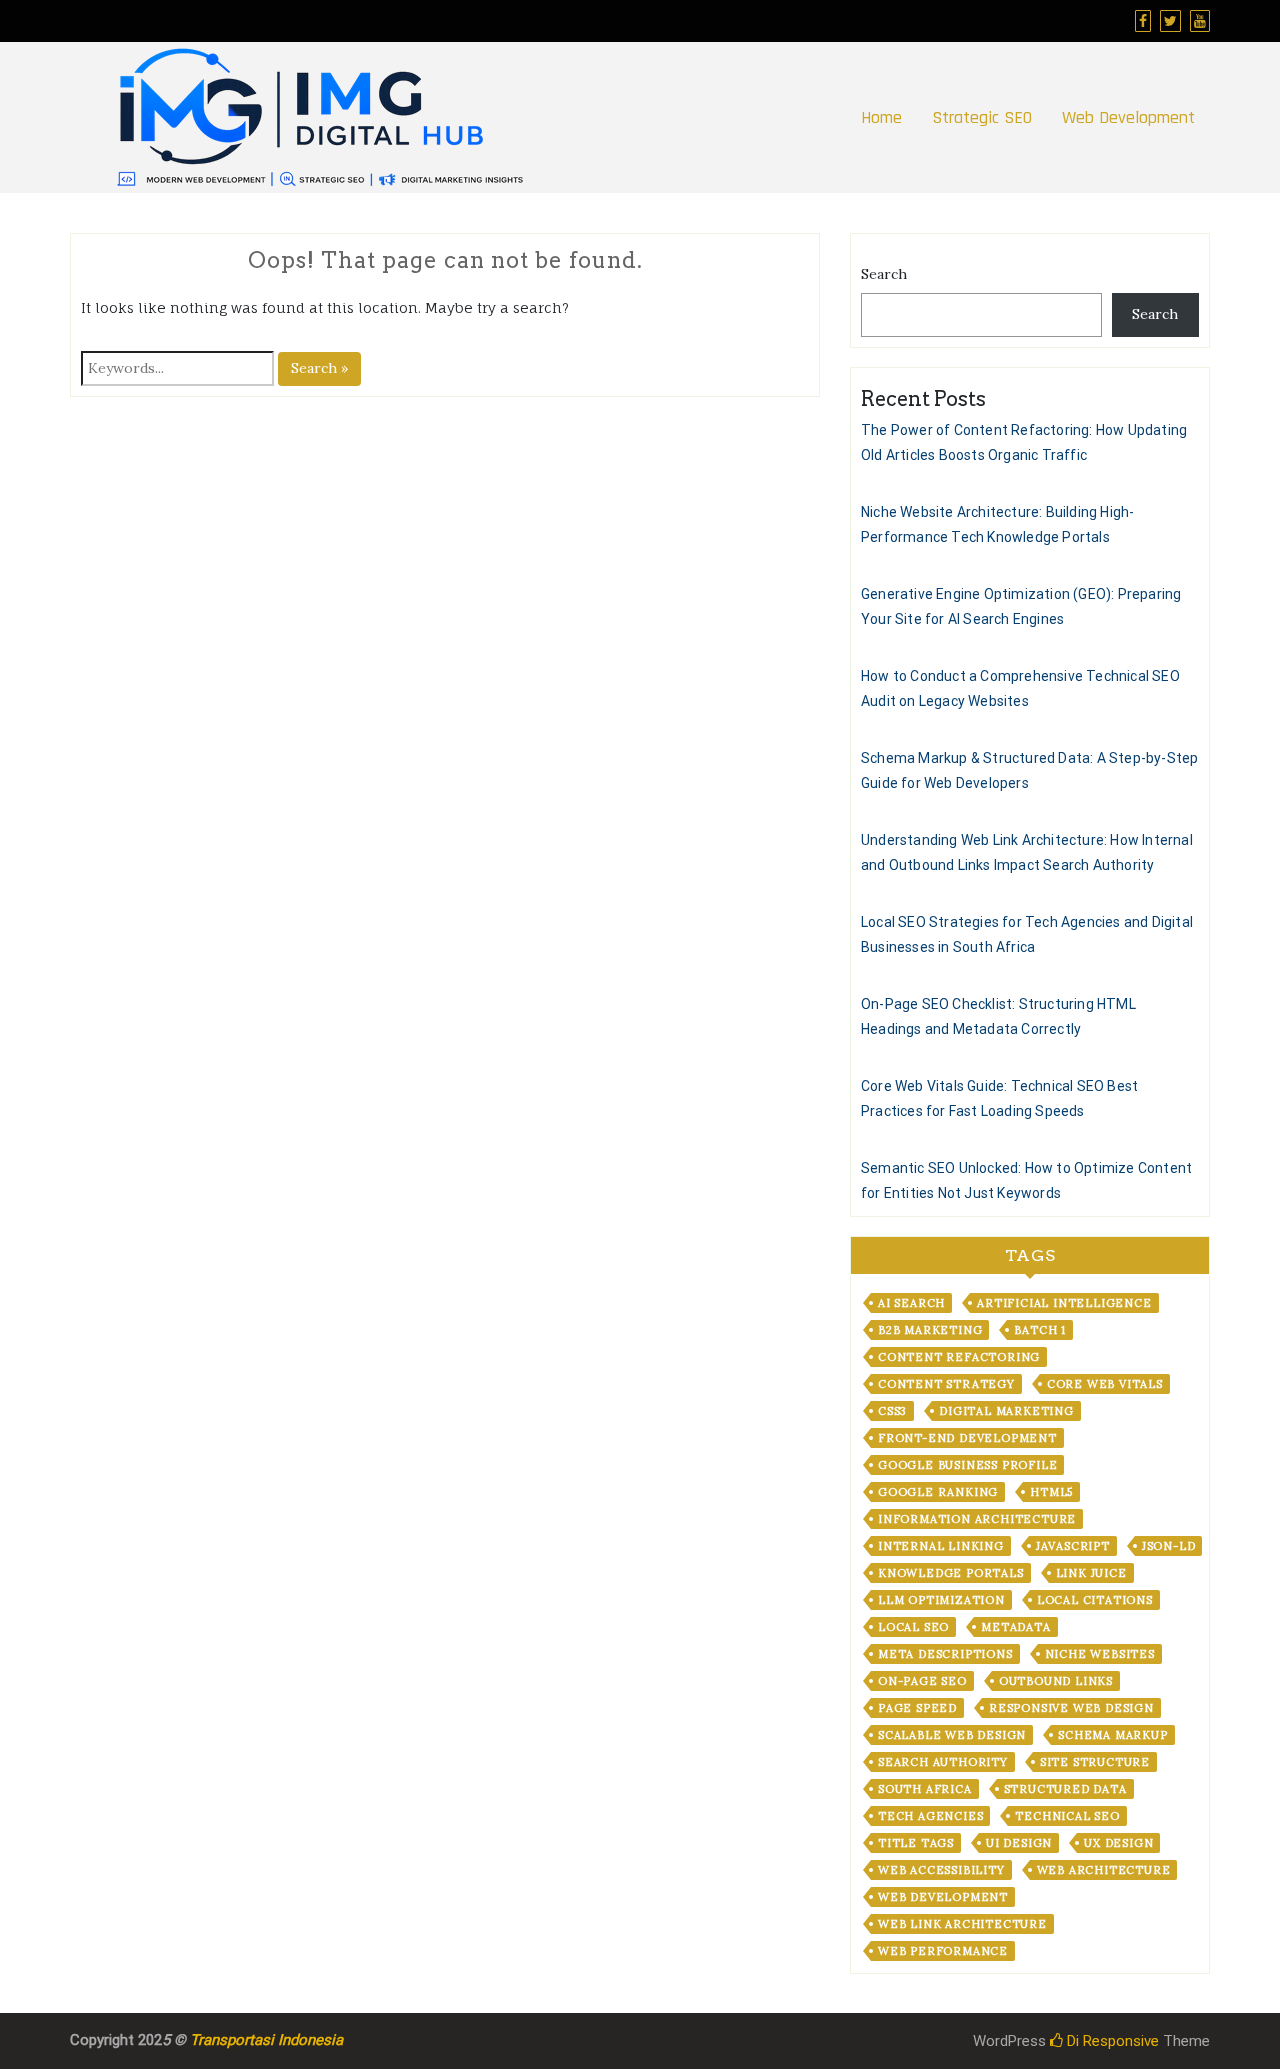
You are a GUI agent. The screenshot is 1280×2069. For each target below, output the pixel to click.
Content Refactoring (959, 1357)
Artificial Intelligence (1064, 1303)
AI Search (911, 1303)
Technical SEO (1067, 1816)
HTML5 (1051, 1492)
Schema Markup (1112, 1735)
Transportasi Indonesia (266, 2040)
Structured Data (1065, 1789)
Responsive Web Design (1071, 1708)
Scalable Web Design (952, 1735)
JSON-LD (1169, 1546)
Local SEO (913, 1627)
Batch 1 (1040, 1330)
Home (881, 117)
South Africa (925, 1789)
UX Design (1118, 1843)
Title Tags (916, 1843)
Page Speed (917, 1708)
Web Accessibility (941, 1870)
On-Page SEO (922, 1681)
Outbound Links (1056, 1681)
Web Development (1128, 117)
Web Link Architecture (962, 1924)
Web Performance (943, 1951)
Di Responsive (1111, 2041)
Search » (319, 368)
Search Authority (943, 1762)
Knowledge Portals (951, 1573)
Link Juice (1091, 1573)
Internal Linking (941, 1546)
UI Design (1019, 1843)
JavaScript (1073, 1546)
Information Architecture (977, 1519)
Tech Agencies (930, 1816)
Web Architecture (1104, 1870)
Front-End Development (967, 1438)
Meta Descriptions (945, 1654)
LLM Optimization (941, 1600)
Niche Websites (1100, 1654)
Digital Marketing (1006, 1411)
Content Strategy (946, 1384)
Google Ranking (938, 1492)
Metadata (1015, 1627)
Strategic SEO (982, 117)
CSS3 (892, 1411)
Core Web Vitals (1105, 1384)
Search (884, 274)
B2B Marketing (930, 1330)
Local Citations (1095, 1600)
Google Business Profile (967, 1465)
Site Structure (1095, 1762)
